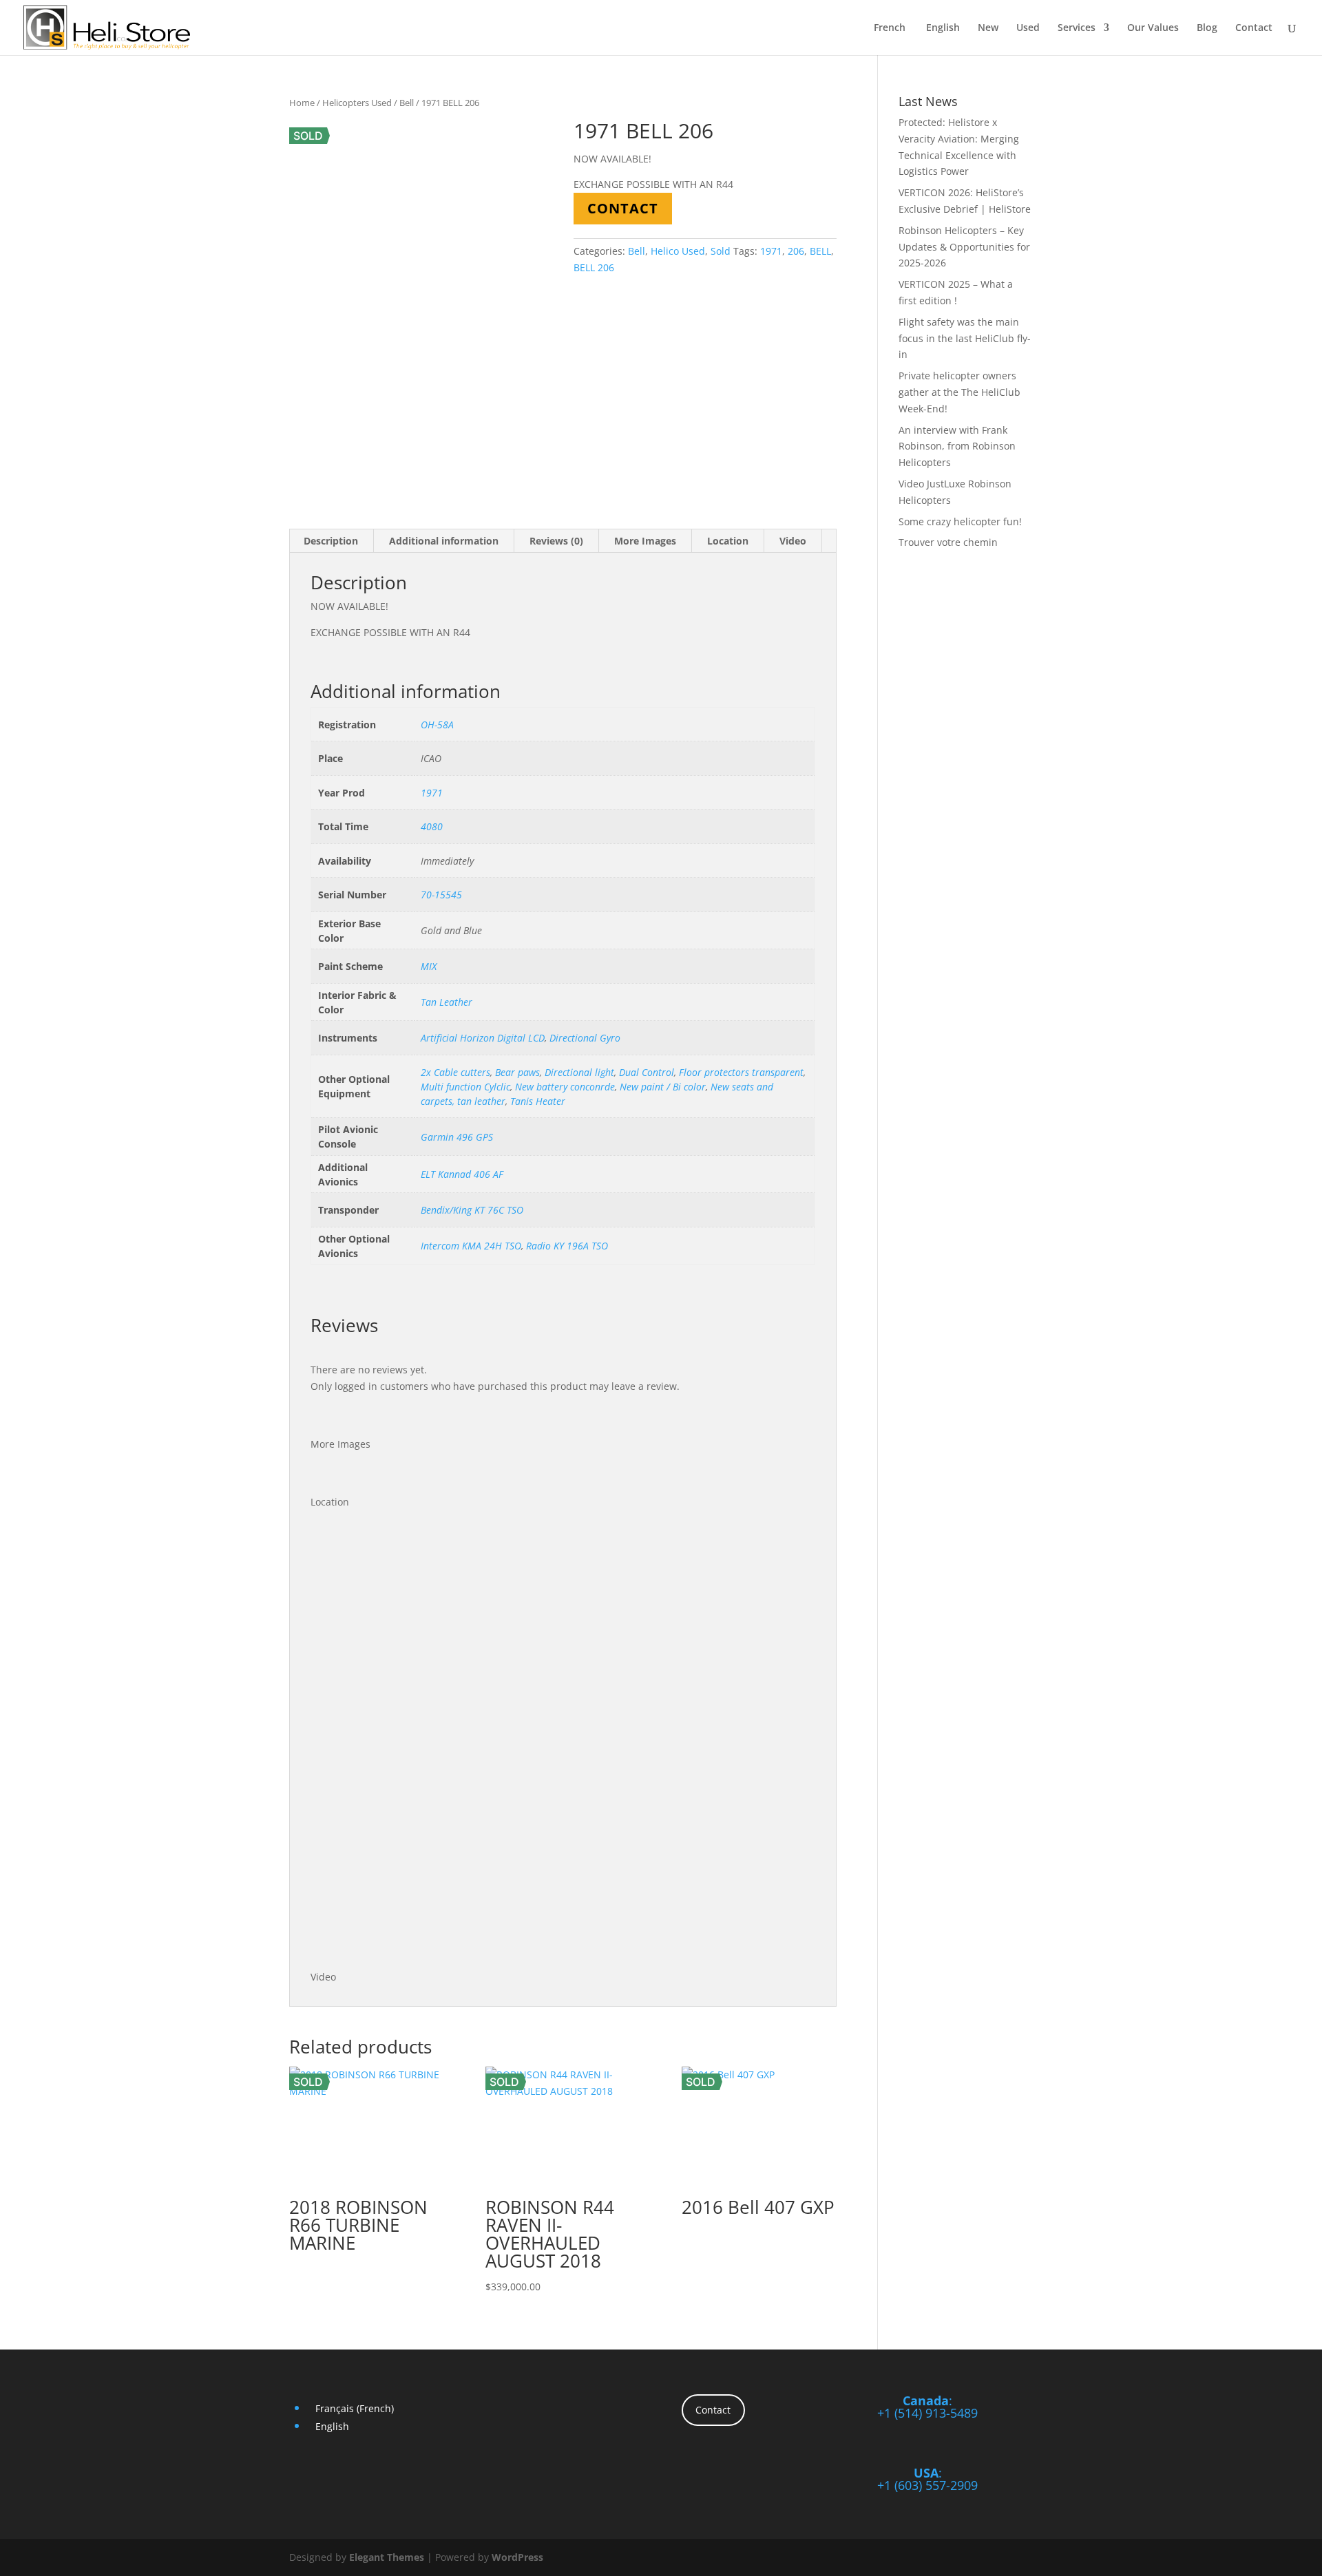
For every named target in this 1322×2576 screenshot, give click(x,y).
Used (1028, 28)
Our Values (1153, 28)
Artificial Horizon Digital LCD (483, 1038)
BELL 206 (594, 267)
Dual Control (647, 1072)
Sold (721, 251)
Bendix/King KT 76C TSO (472, 1210)
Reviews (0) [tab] (556, 541)
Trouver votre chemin (948, 542)
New (988, 28)
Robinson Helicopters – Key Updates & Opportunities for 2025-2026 (964, 247)
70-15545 (441, 895)
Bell (407, 103)
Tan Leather (447, 1002)
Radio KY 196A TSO (567, 1246)
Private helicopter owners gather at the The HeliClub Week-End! (959, 392)
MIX (429, 966)
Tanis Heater (538, 1101)
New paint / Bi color (663, 1087)
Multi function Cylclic (465, 1087)
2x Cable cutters (455, 1072)
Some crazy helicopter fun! (960, 521)
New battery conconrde (565, 1087)
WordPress (517, 2557)
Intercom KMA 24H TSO (471, 1246)
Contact (1254, 28)
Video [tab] (793, 541)
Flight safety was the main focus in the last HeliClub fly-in (965, 338)
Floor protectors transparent (741, 1072)
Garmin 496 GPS (457, 1137)
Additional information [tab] (444, 541)
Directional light (579, 1072)
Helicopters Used (357, 103)
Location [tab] (728, 541)
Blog (1207, 28)
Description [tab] (331, 541)
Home (302, 103)
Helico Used (678, 251)
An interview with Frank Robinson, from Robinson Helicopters (957, 446)
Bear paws (517, 1072)
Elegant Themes (387, 2557)
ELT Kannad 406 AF (462, 1174)
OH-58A (437, 725)
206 (796, 251)
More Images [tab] (645, 541)
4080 (432, 826)
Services (1077, 28)
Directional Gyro (585, 1038)
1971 (771, 251)
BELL (820, 251)
